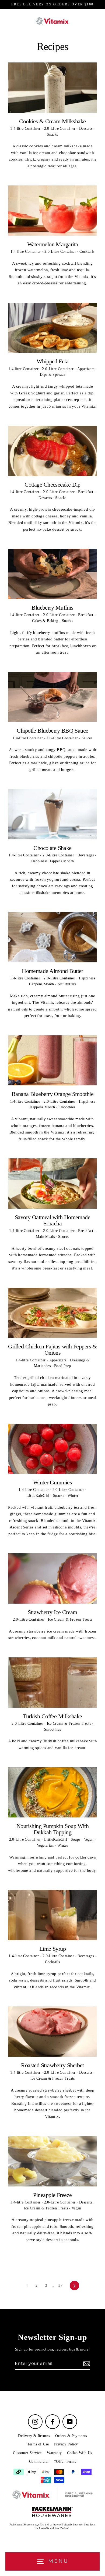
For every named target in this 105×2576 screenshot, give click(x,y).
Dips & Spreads (52, 375)
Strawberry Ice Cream (52, 1612)
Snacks (52, 134)
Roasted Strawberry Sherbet (52, 2065)
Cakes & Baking (46, 621)
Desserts (86, 129)
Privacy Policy (66, 2444)
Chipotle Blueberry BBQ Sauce (52, 731)
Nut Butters (67, 984)
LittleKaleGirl (38, 1496)
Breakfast (86, 492)
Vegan (89, 1839)
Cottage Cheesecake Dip (52, 485)
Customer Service (27, 2453)
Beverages (86, 855)
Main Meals (46, 1237)
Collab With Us (79, 2453)
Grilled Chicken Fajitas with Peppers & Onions (52, 1350)
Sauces (87, 738)
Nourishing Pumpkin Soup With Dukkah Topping (52, 1829)
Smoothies (67, 1107)
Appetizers (86, 369)
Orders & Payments (71, 2436)
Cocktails (87, 252)
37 (60, 2286)
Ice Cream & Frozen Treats (70, 1619)
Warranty (54, 2453)
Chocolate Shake (52, 848)
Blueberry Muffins (52, 608)
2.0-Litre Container (61, 129)
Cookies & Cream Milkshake (52, 121)
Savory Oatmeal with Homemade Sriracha (52, 1220)
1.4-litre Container (26, 129)
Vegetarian (46, 1845)
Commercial (39, 2462)
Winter (73, 1496)
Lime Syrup (52, 1949)
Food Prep (62, 1366)
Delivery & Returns (34, 2436)
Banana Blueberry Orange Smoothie (52, 1094)
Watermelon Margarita (53, 244)
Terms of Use (38, 2444)
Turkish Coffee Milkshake (52, 1716)
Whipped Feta (52, 361)
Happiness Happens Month (53, 861)
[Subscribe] (86, 2364)
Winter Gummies (52, 1482)
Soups (76, 1839)
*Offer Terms (65, 2462)
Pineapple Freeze (52, 2195)
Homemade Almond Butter (52, 971)
